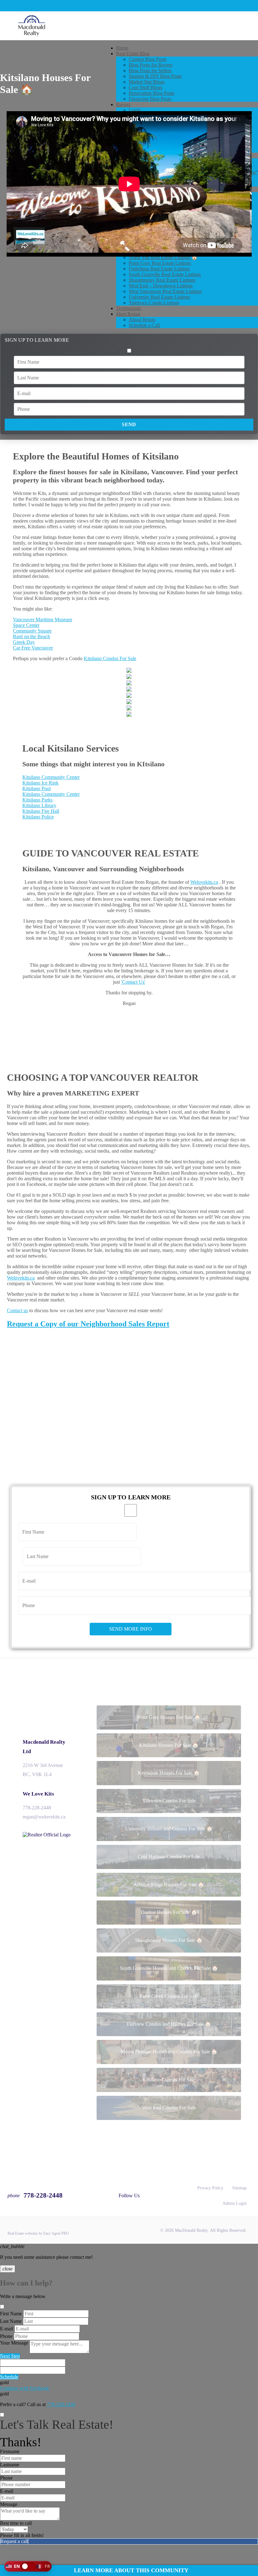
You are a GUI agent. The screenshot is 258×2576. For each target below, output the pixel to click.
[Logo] (129, 26)
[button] (28, 2566)
